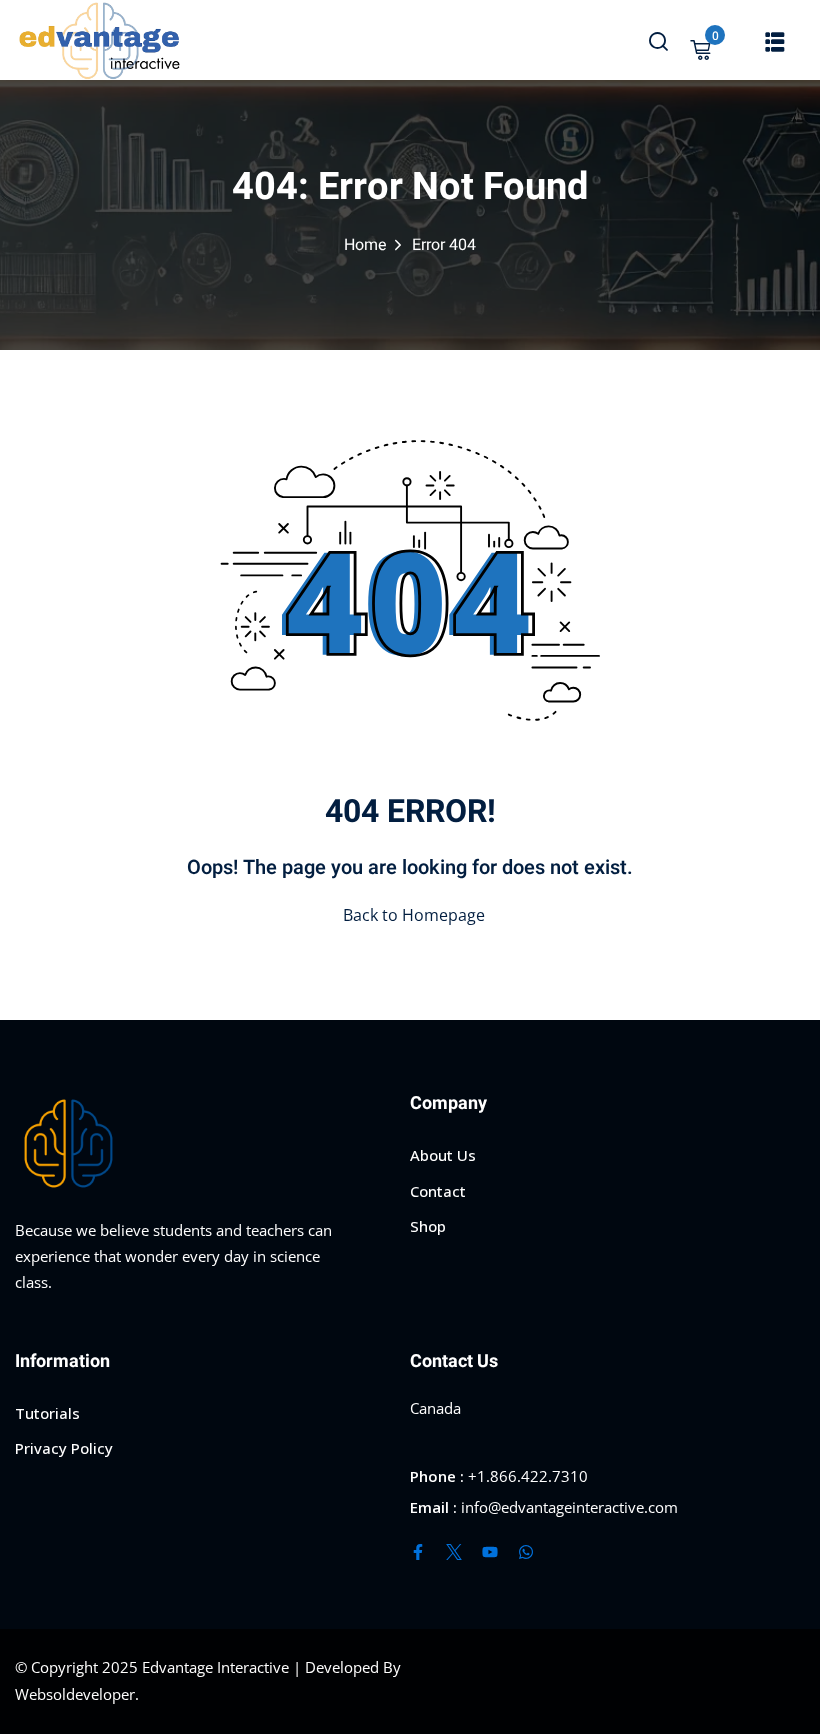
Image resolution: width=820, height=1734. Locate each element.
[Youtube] (490, 1552)
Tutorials (47, 1413)
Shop (428, 1226)
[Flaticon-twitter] (454, 1552)
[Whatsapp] (526, 1552)
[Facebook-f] (418, 1552)
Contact (438, 1191)
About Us (443, 1155)
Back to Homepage (414, 915)
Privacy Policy (64, 1448)
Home (365, 245)
